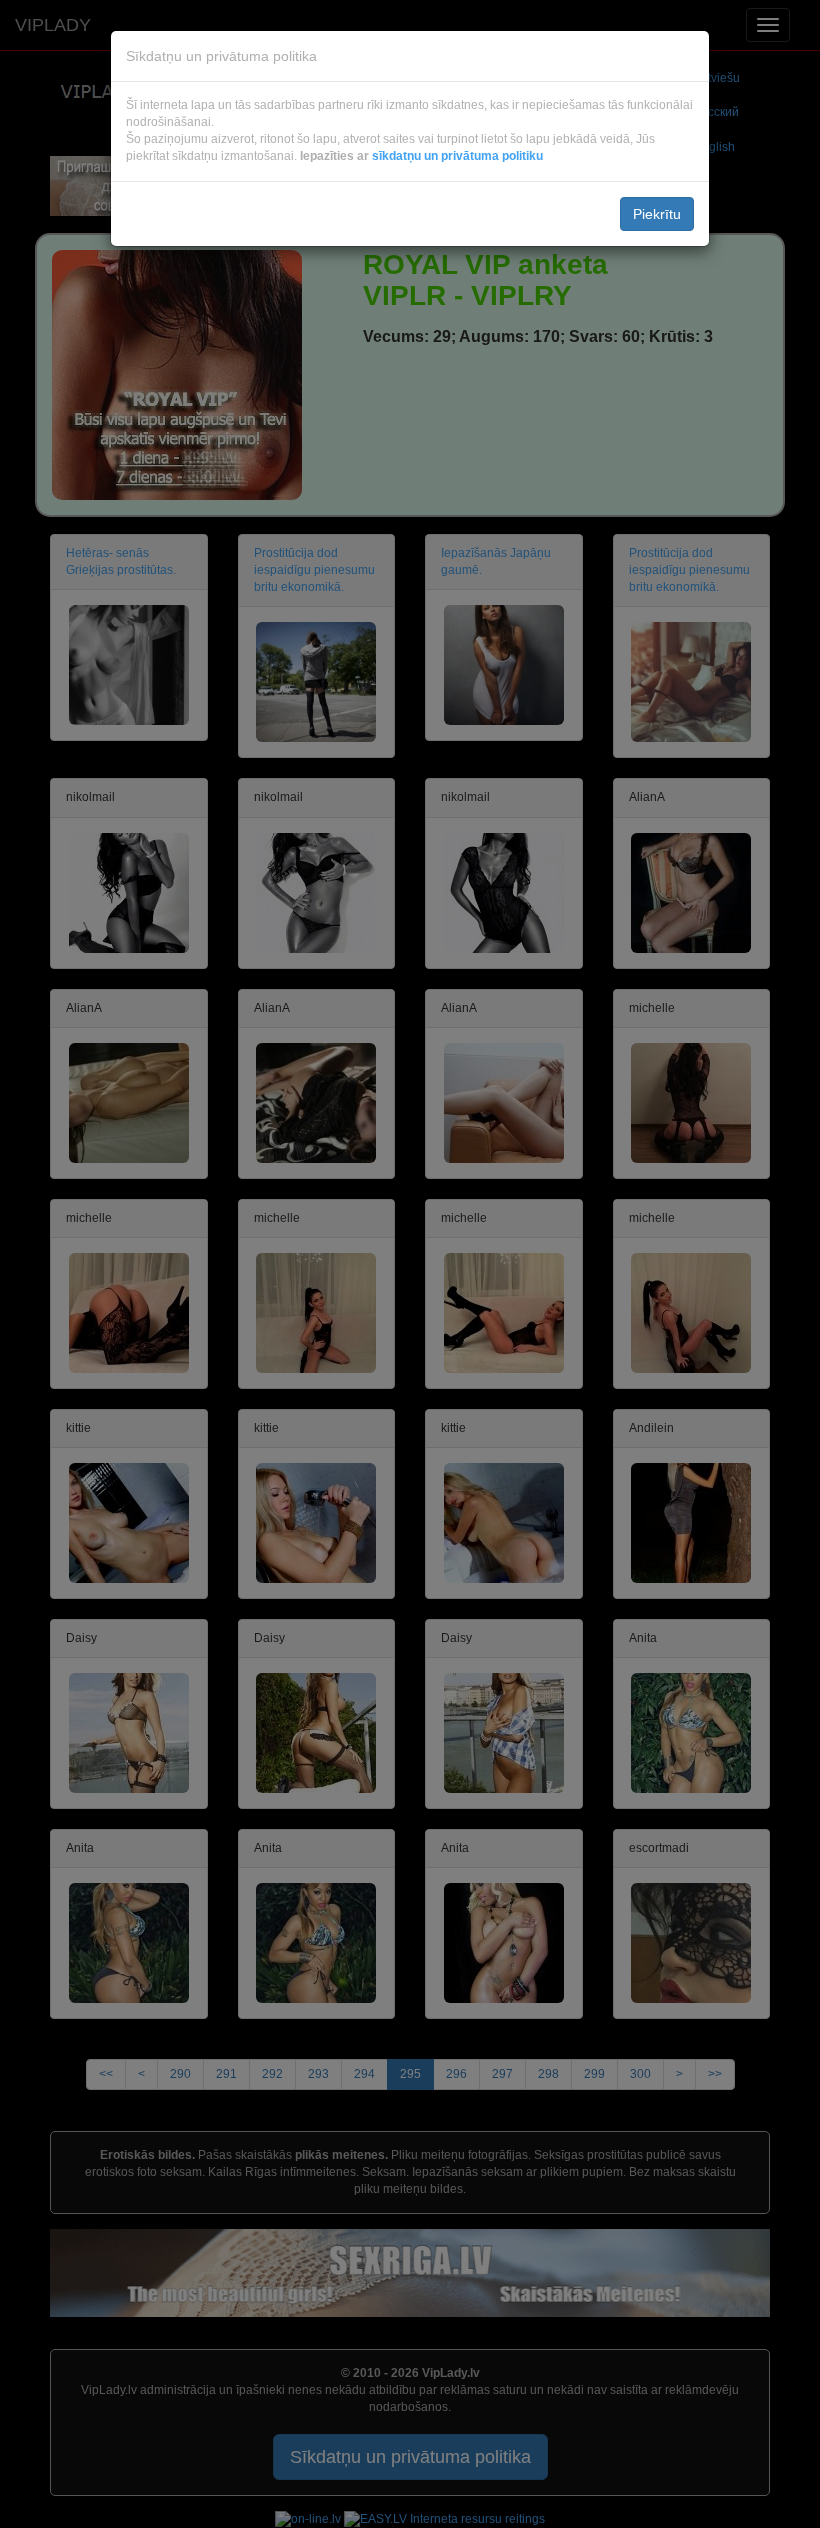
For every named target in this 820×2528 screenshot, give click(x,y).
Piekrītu (657, 214)
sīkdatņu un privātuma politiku (457, 156)
